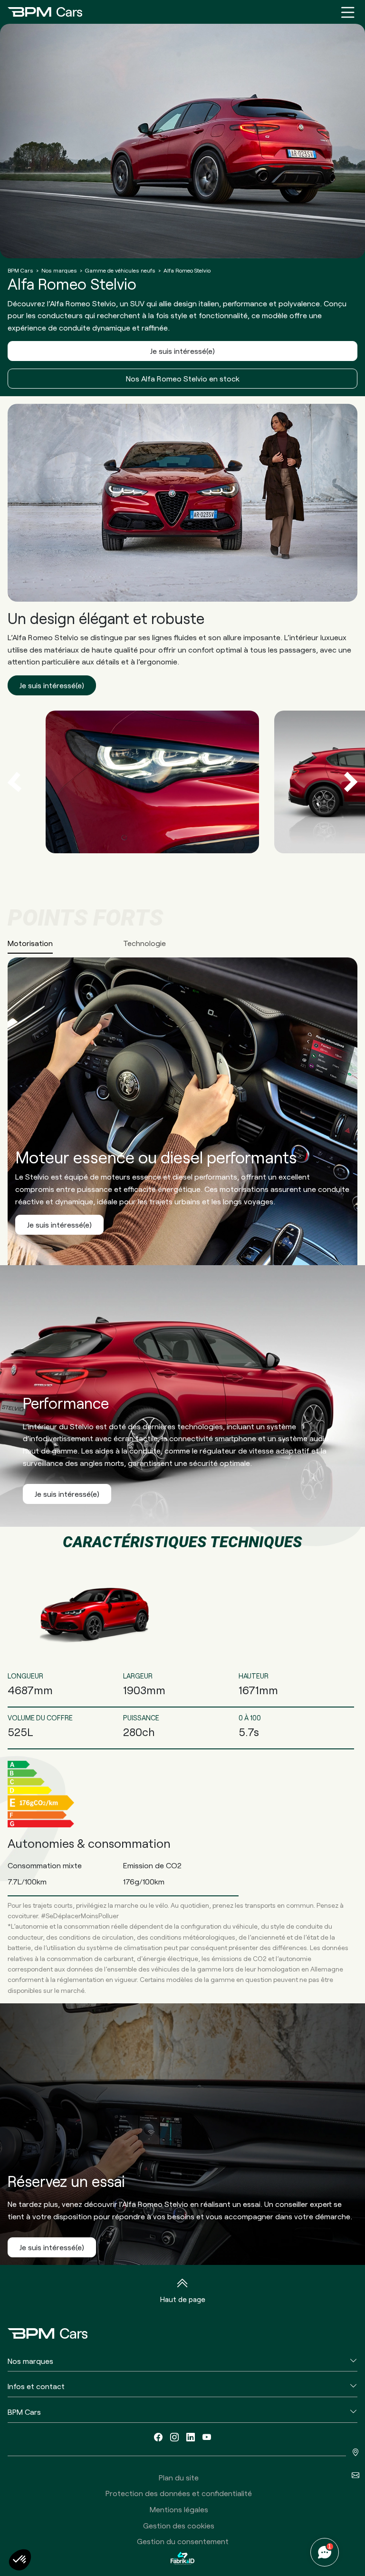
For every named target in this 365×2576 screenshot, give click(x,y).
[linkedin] (191, 2437)
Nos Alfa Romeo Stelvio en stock (183, 378)
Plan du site (179, 2477)
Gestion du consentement (183, 2541)
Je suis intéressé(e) (182, 351)
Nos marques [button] (30, 2361)
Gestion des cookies (179, 2525)
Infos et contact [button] (36, 2386)
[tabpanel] (182, 1107)
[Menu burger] (348, 12)
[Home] (45, 12)
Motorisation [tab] (30, 943)
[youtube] (207, 2437)
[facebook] (158, 2437)
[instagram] (174, 2437)
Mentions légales (179, 2509)
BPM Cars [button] (24, 2412)
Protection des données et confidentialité (179, 2493)
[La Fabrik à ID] (182, 2558)
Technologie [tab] (144, 943)
